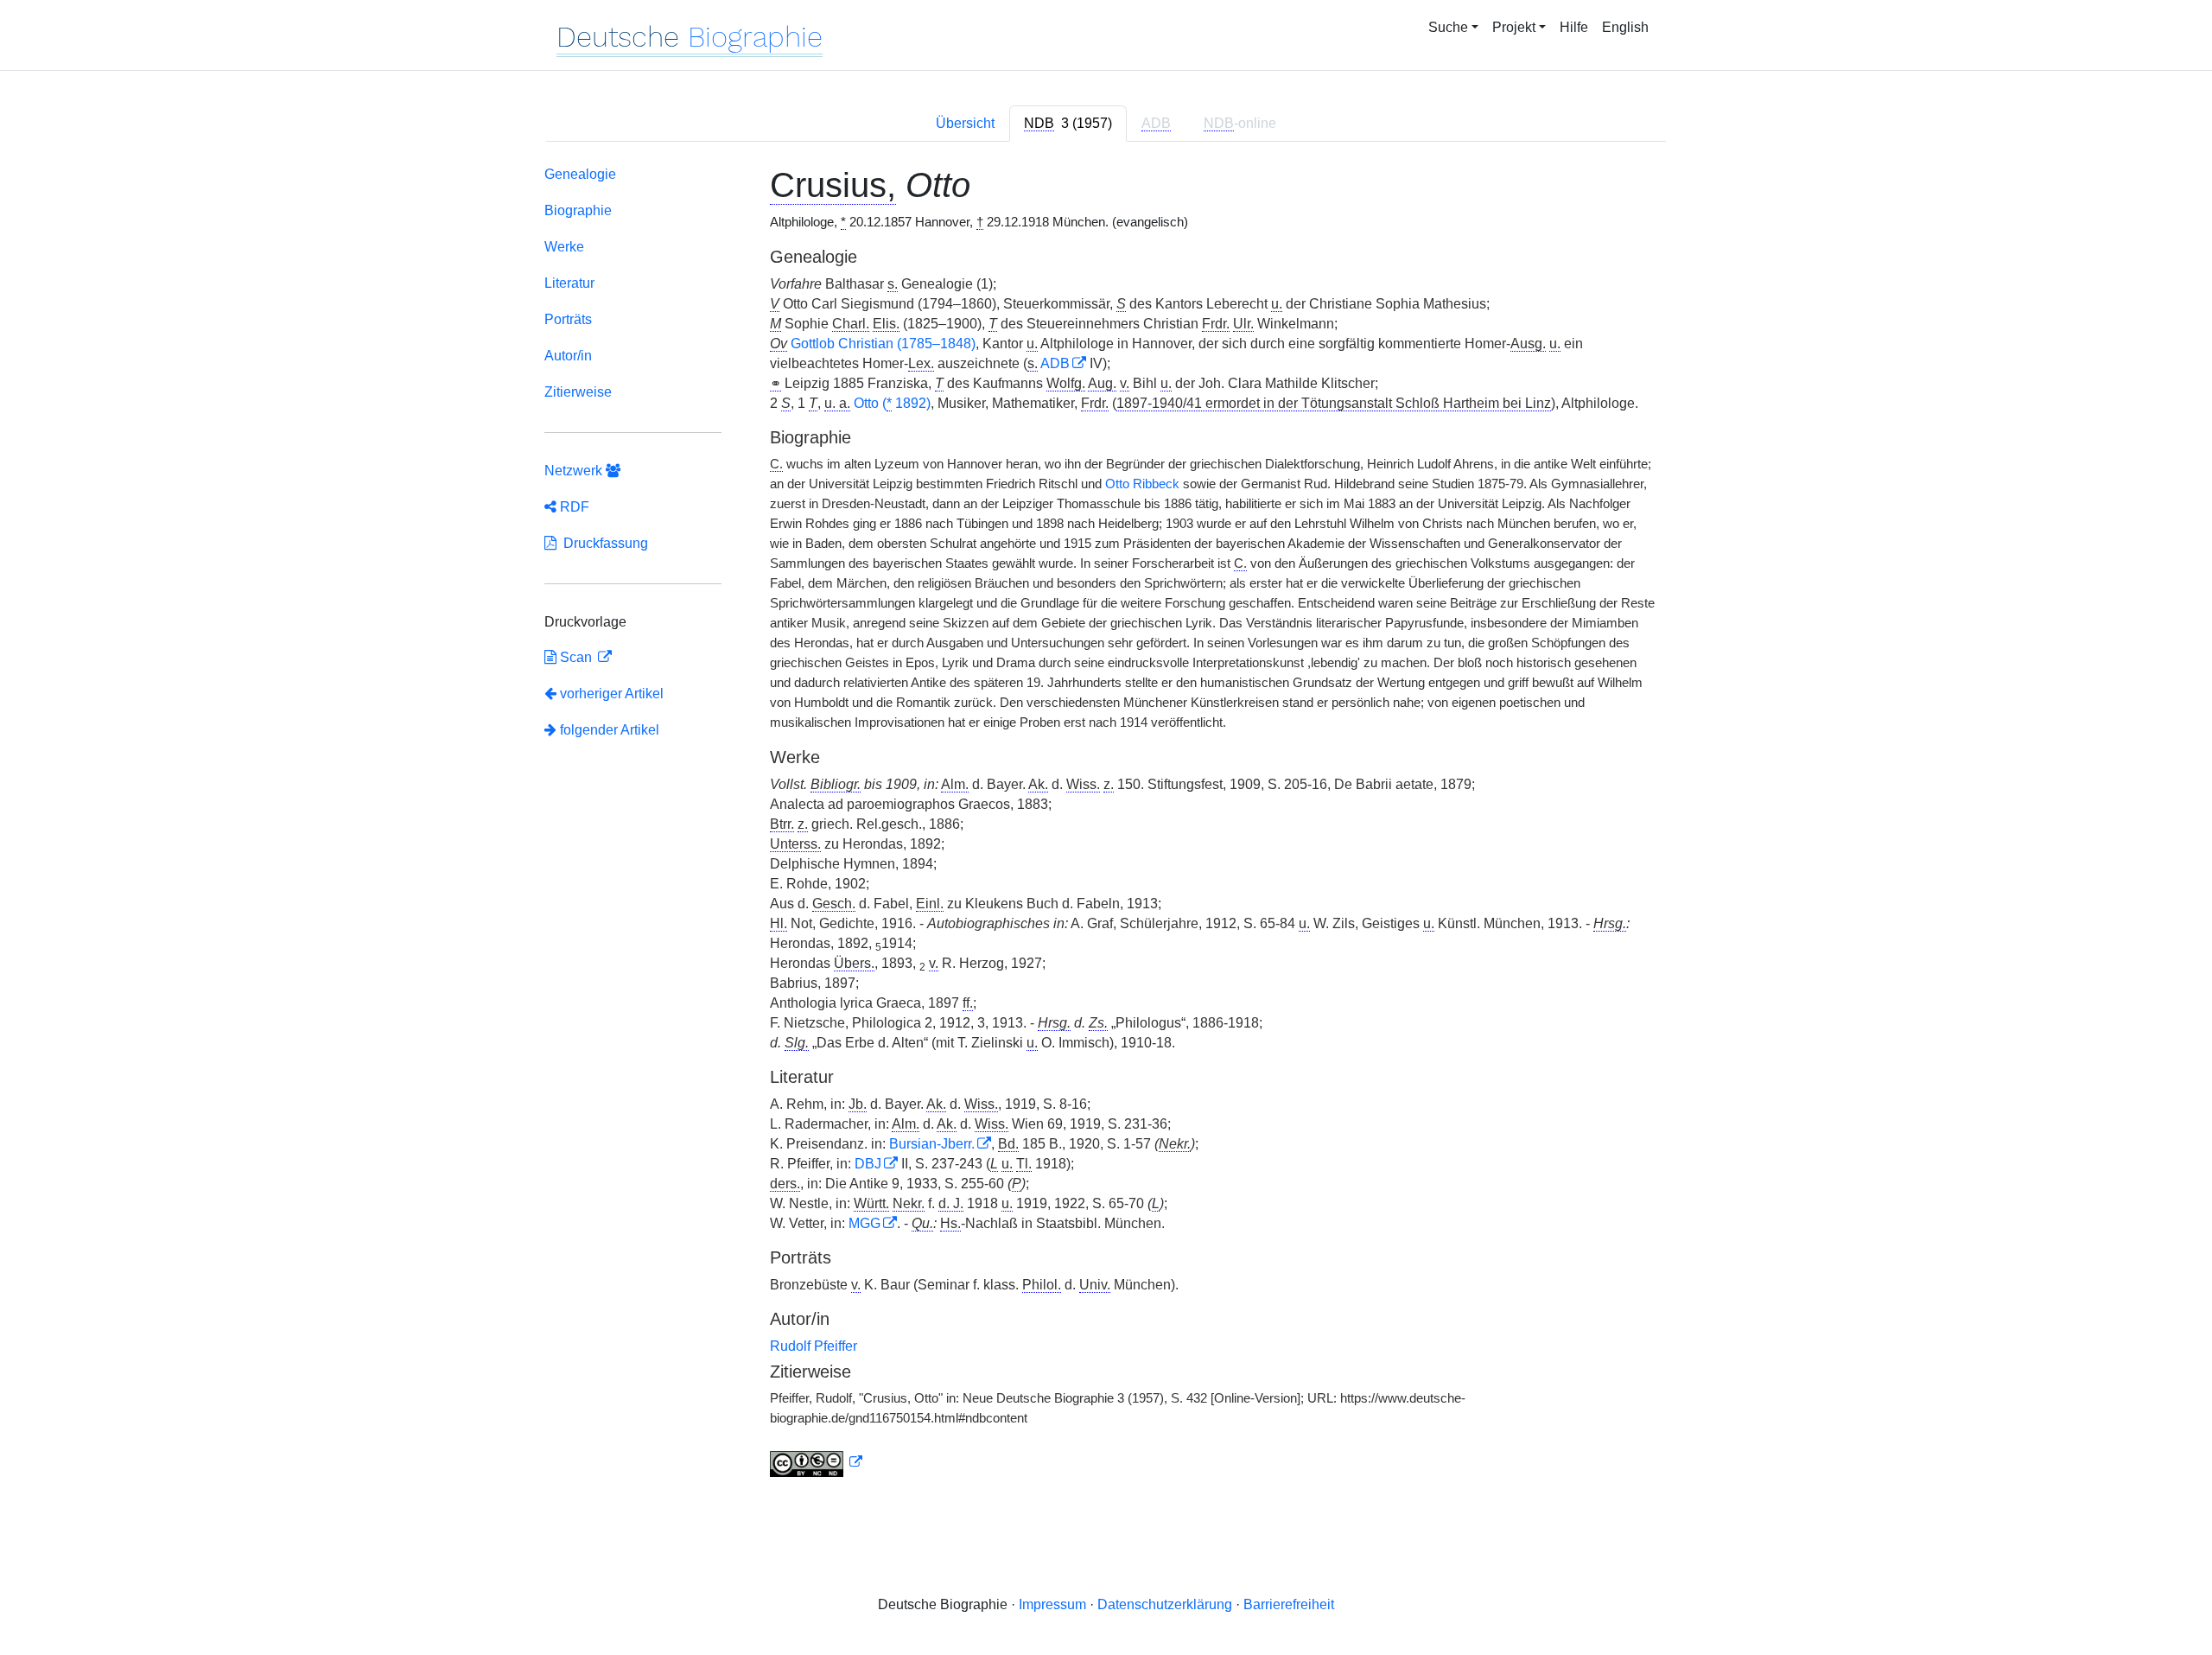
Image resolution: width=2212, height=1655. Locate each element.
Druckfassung (602, 543)
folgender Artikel (608, 730)
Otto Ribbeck (1142, 484)
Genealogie (580, 174)
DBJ (868, 1164)
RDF (573, 507)
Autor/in (568, 356)
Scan (576, 657)
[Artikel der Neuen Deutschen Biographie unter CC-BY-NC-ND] (817, 1462)
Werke (564, 247)
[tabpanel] (1106, 825)
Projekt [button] (1514, 27)
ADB (1055, 363)
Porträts (568, 319)
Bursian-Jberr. (932, 1144)
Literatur (569, 283)
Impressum (1052, 1604)
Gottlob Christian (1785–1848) (883, 344)
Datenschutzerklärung (1165, 1604)
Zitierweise (578, 392)
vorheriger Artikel (612, 694)
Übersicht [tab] (965, 123)
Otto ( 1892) (892, 403)
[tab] (1068, 124)
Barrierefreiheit (1289, 1604)
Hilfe (1574, 27)
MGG (864, 1223)
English (1625, 27)
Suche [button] (1448, 27)
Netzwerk (575, 471)
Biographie (578, 210)
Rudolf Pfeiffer (814, 1346)
